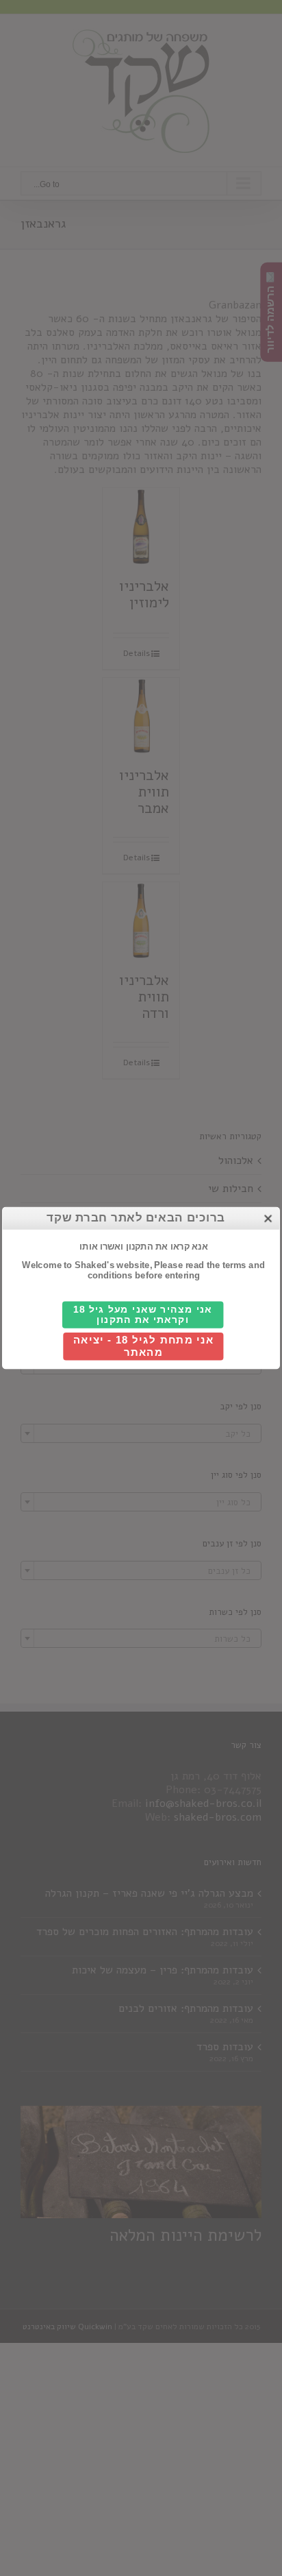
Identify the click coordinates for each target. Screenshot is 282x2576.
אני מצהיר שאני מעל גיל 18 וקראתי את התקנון (143, 1315)
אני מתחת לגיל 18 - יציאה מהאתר (144, 1347)
